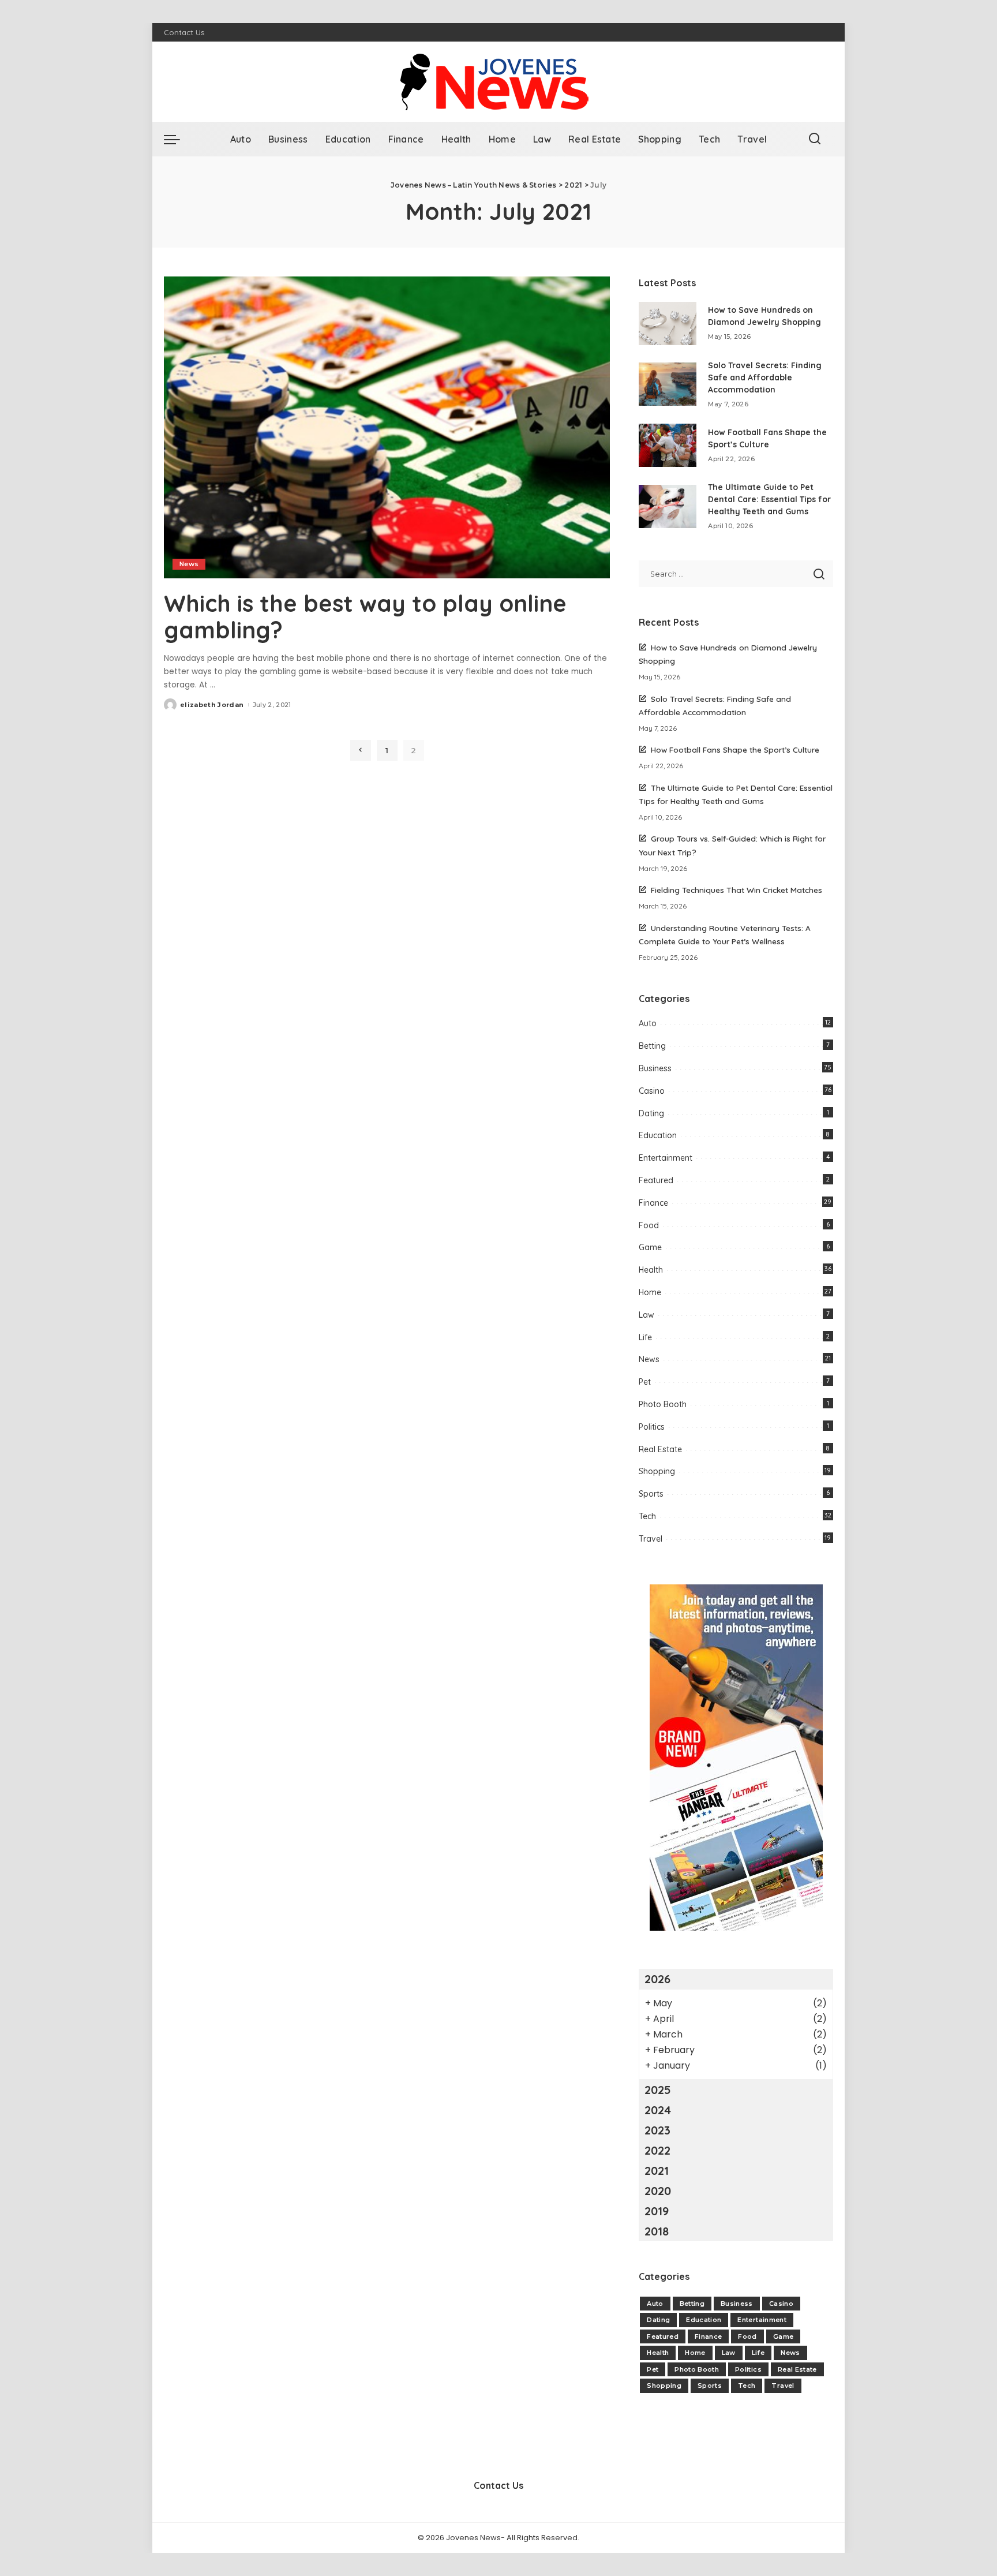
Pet (645, 1382)
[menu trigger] (178, 139)
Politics (652, 1427)
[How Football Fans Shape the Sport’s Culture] (668, 445)
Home (650, 1292)
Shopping (657, 1471)
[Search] (815, 139)
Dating (651, 1113)
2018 (657, 2231)
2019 (657, 2211)
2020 (658, 2191)
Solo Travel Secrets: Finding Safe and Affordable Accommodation (765, 377)
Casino (652, 1091)
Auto (648, 1023)
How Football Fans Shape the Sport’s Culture (735, 749)
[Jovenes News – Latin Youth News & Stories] (498, 82)
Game (650, 1247)
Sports (651, 1494)
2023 (657, 2130)
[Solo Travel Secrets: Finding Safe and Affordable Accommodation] (668, 384)
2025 (658, 2090)
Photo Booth (663, 1404)
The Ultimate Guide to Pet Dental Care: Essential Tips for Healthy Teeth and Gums (769, 499)
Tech (647, 1516)
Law (646, 1315)
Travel (651, 1539)
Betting (652, 1046)
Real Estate (660, 1449)
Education (658, 1135)
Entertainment (666, 1158)
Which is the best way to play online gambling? (365, 616)
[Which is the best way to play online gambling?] (387, 427)
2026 (657, 1979)
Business (655, 1068)
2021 (657, 2171)
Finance (653, 1203)
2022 (657, 2150)
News (189, 564)
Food (649, 1225)
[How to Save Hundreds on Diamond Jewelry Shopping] (668, 324)
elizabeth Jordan (212, 705)
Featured (656, 1180)
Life (645, 1337)
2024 (658, 2110)
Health (651, 1270)
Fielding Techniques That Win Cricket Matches (736, 890)
